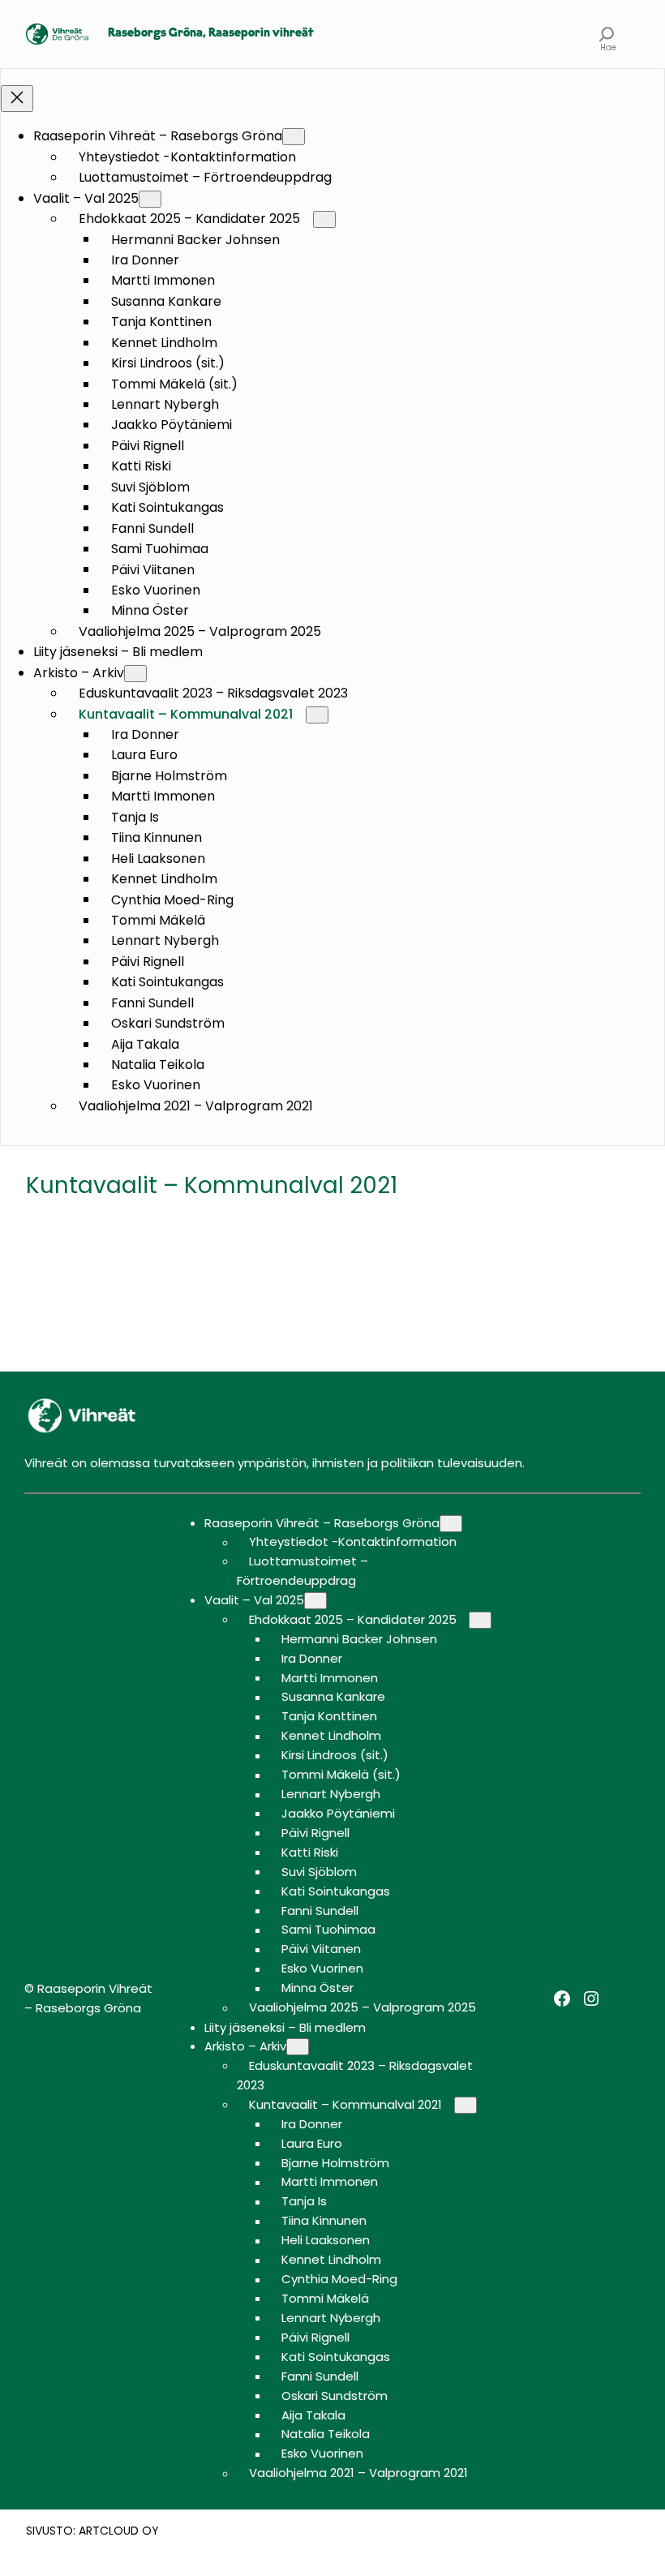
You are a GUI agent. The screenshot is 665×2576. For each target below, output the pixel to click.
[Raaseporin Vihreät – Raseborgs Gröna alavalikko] (294, 137)
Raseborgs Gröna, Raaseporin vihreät (211, 34)
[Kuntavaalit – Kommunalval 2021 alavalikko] (317, 715)
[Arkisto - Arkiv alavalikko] (135, 674)
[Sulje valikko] (17, 99)
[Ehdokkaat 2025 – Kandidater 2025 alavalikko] (324, 219)
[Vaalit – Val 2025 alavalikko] (150, 199)
